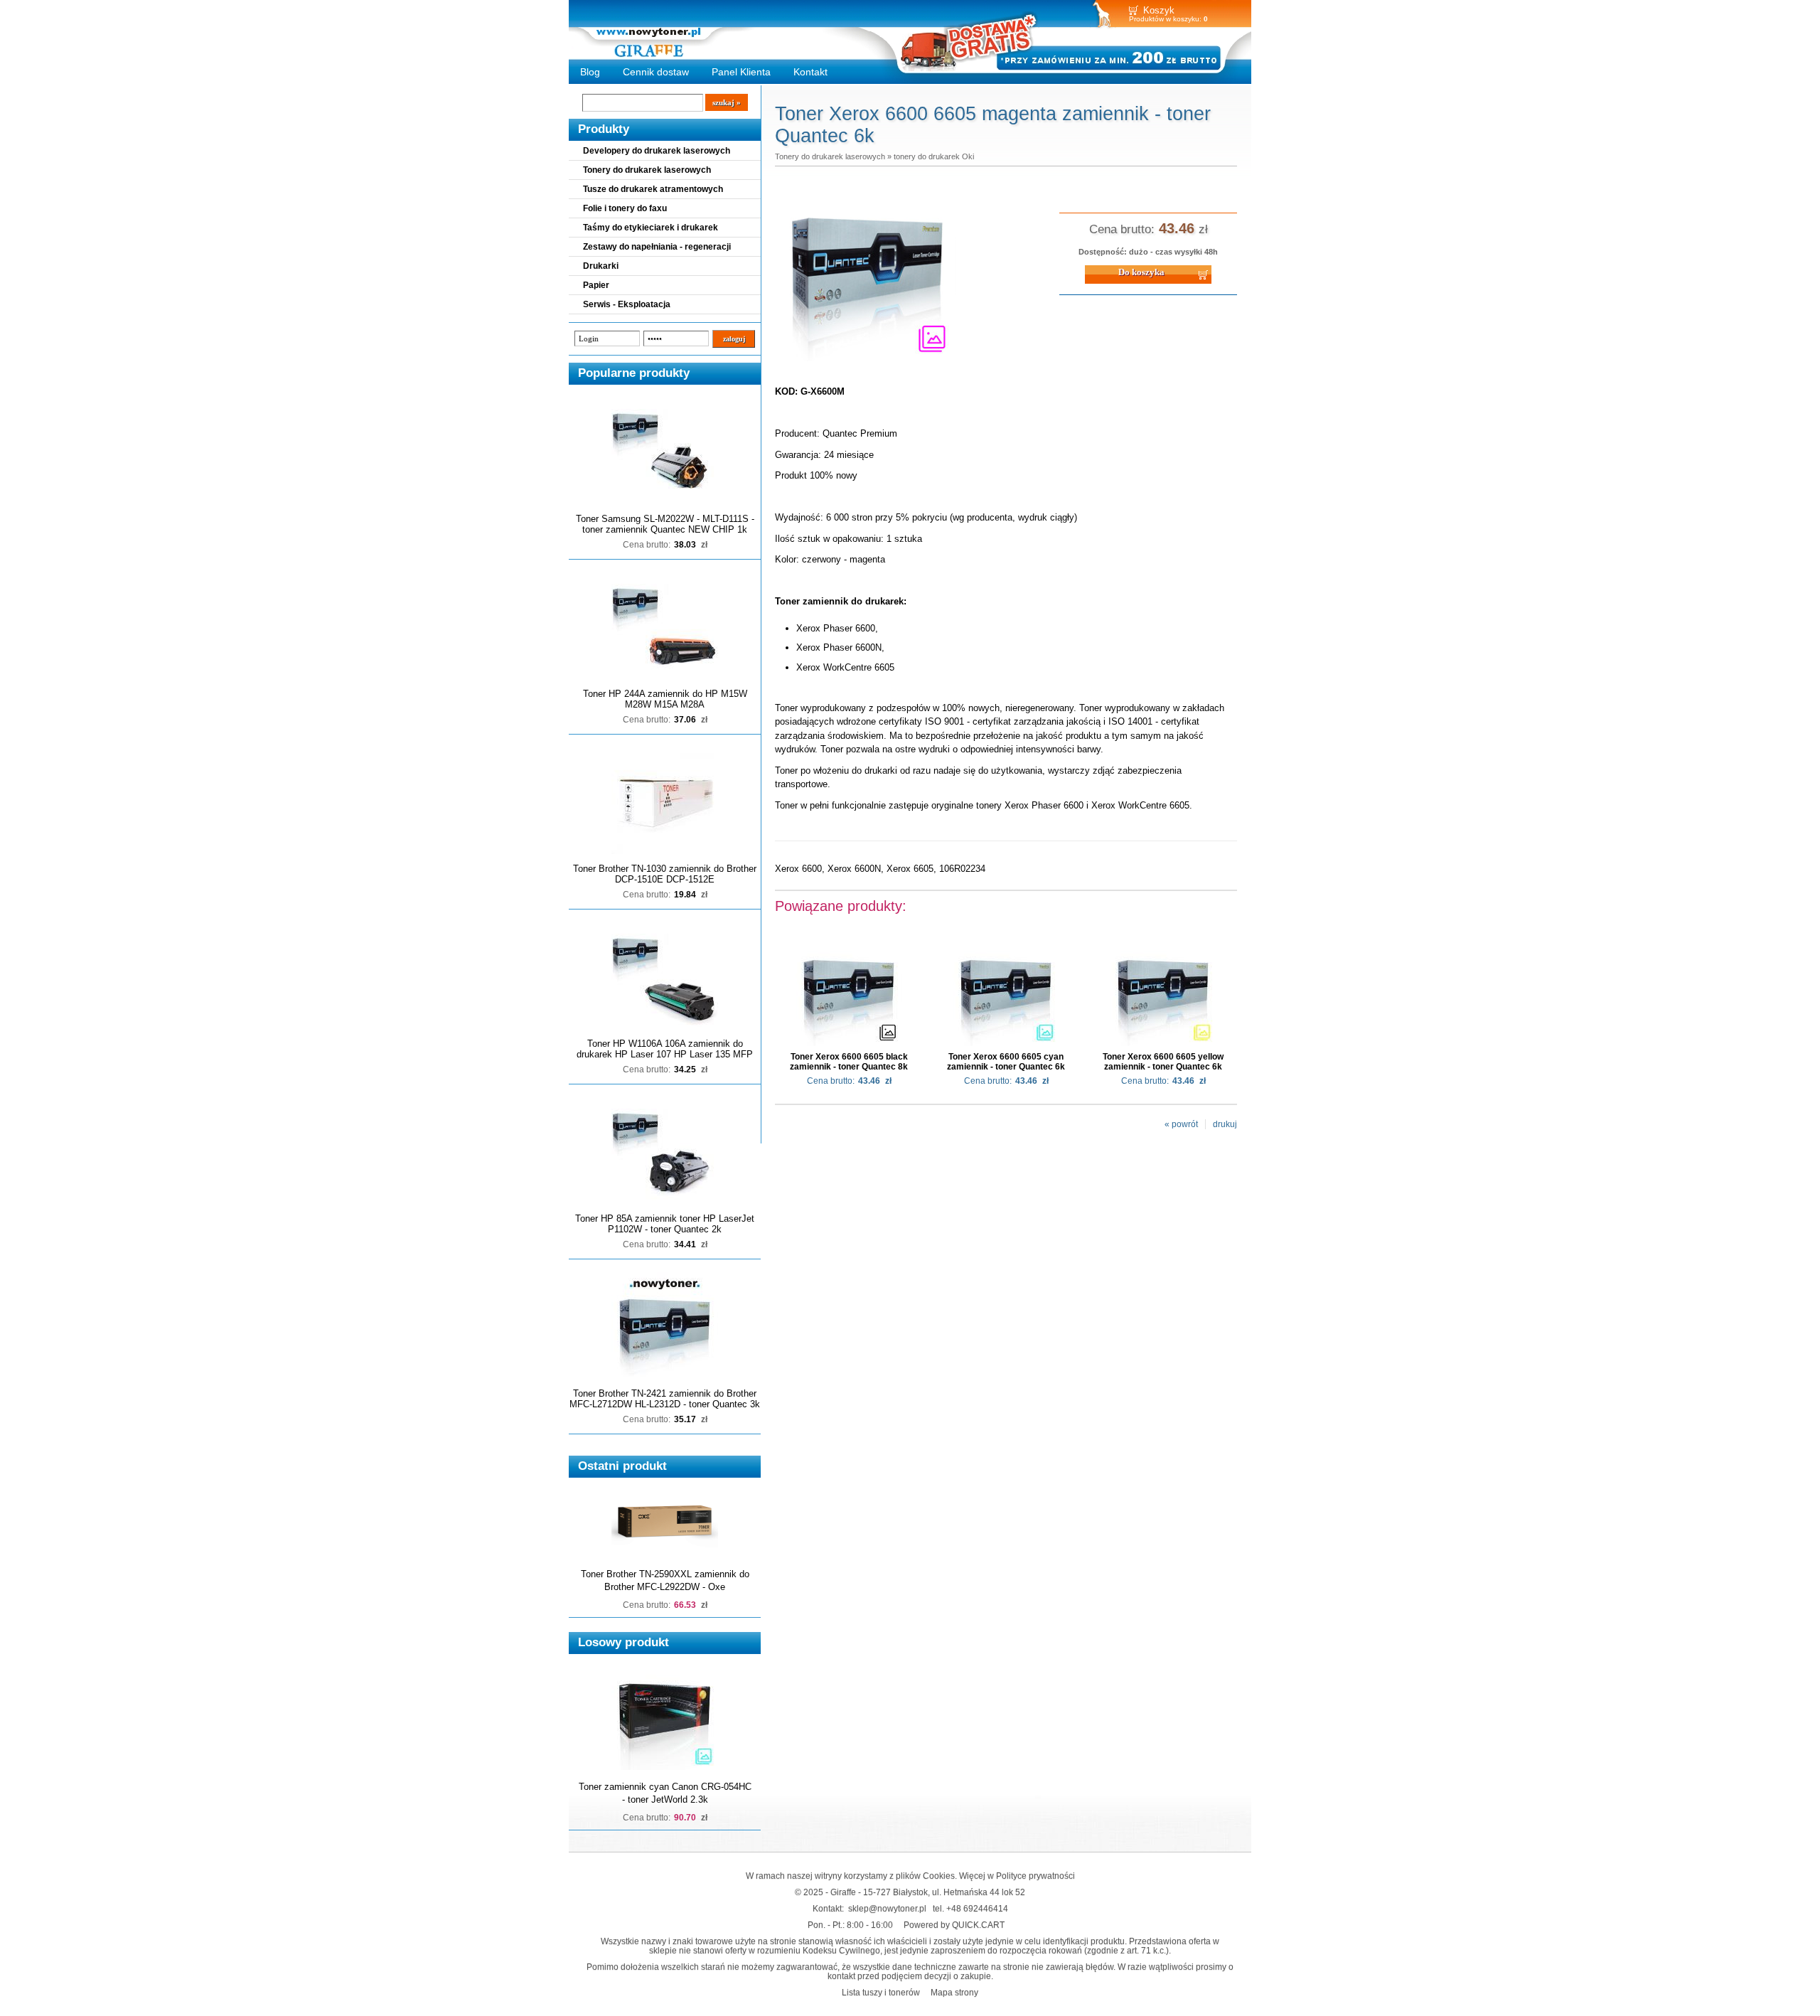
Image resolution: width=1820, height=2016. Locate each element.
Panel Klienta (741, 72)
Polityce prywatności (1035, 1876)
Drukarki (601, 266)
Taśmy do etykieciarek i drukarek (651, 228)
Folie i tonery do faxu (625, 208)
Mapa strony (954, 1992)
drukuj (1225, 1124)
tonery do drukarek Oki (934, 156)
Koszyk (1159, 10)
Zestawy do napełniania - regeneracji (657, 247)
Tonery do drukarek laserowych (647, 170)
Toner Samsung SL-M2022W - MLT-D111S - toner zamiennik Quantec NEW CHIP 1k (665, 524)
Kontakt (810, 72)
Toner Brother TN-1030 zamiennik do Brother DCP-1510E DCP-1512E (665, 874)
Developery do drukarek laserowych (657, 151)
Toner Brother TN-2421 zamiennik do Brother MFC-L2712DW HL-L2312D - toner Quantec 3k (665, 1399)
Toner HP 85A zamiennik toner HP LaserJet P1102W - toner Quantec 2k (665, 1224)
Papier (596, 285)
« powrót (1181, 1124)
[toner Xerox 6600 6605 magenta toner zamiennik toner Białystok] (867, 362)
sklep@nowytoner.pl (887, 1908)
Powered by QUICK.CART (954, 1925)
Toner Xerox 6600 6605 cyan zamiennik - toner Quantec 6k (1006, 1062)
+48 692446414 (977, 1908)
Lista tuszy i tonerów (881, 1992)
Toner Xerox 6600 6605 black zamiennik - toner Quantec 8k (849, 1062)
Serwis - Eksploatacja (627, 304)
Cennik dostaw (656, 72)
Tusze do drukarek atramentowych (653, 189)
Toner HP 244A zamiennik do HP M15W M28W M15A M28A (665, 699)
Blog (590, 72)
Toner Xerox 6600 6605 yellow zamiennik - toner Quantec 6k (1163, 1062)
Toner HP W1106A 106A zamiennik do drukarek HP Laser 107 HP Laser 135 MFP (665, 1049)
